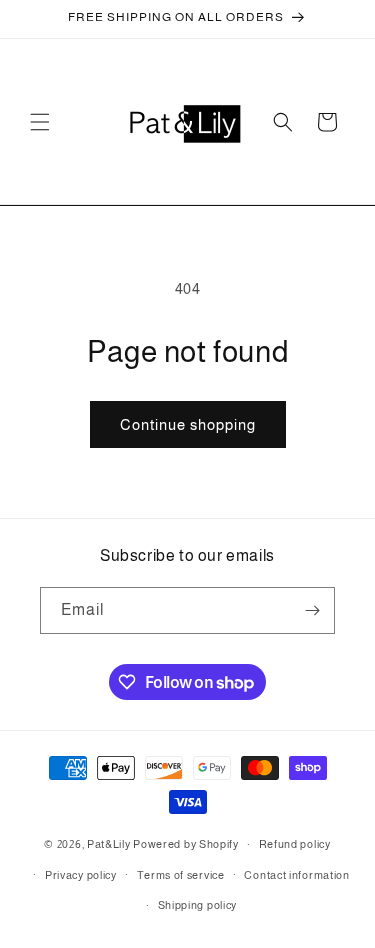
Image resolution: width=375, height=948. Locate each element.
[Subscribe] (312, 610)
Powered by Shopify (186, 844)
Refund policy (295, 844)
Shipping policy (198, 905)
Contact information (296, 875)
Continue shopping (188, 424)
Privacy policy (81, 875)
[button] (40, 122)
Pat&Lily (109, 844)
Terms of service (181, 875)
